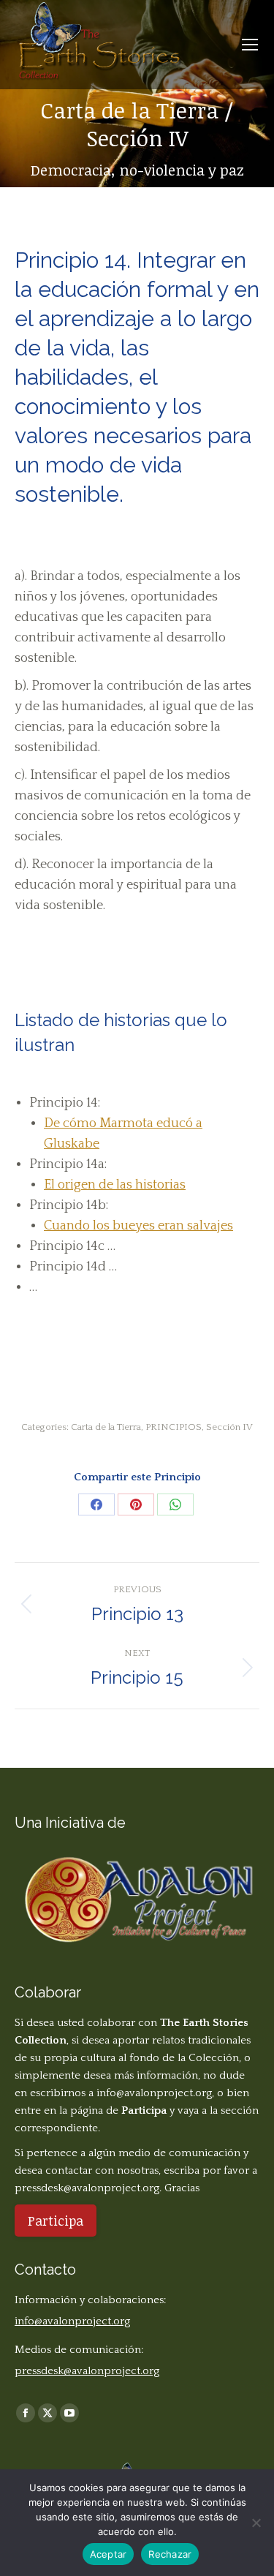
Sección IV (229, 1427)
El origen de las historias (115, 1185)
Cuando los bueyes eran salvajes (138, 1226)
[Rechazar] (256, 2523)
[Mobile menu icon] (250, 45)
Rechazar (170, 2554)
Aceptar (109, 2554)
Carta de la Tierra (106, 1427)
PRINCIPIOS (174, 1427)
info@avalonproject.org (154, 2093)
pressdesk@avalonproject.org (87, 2188)
